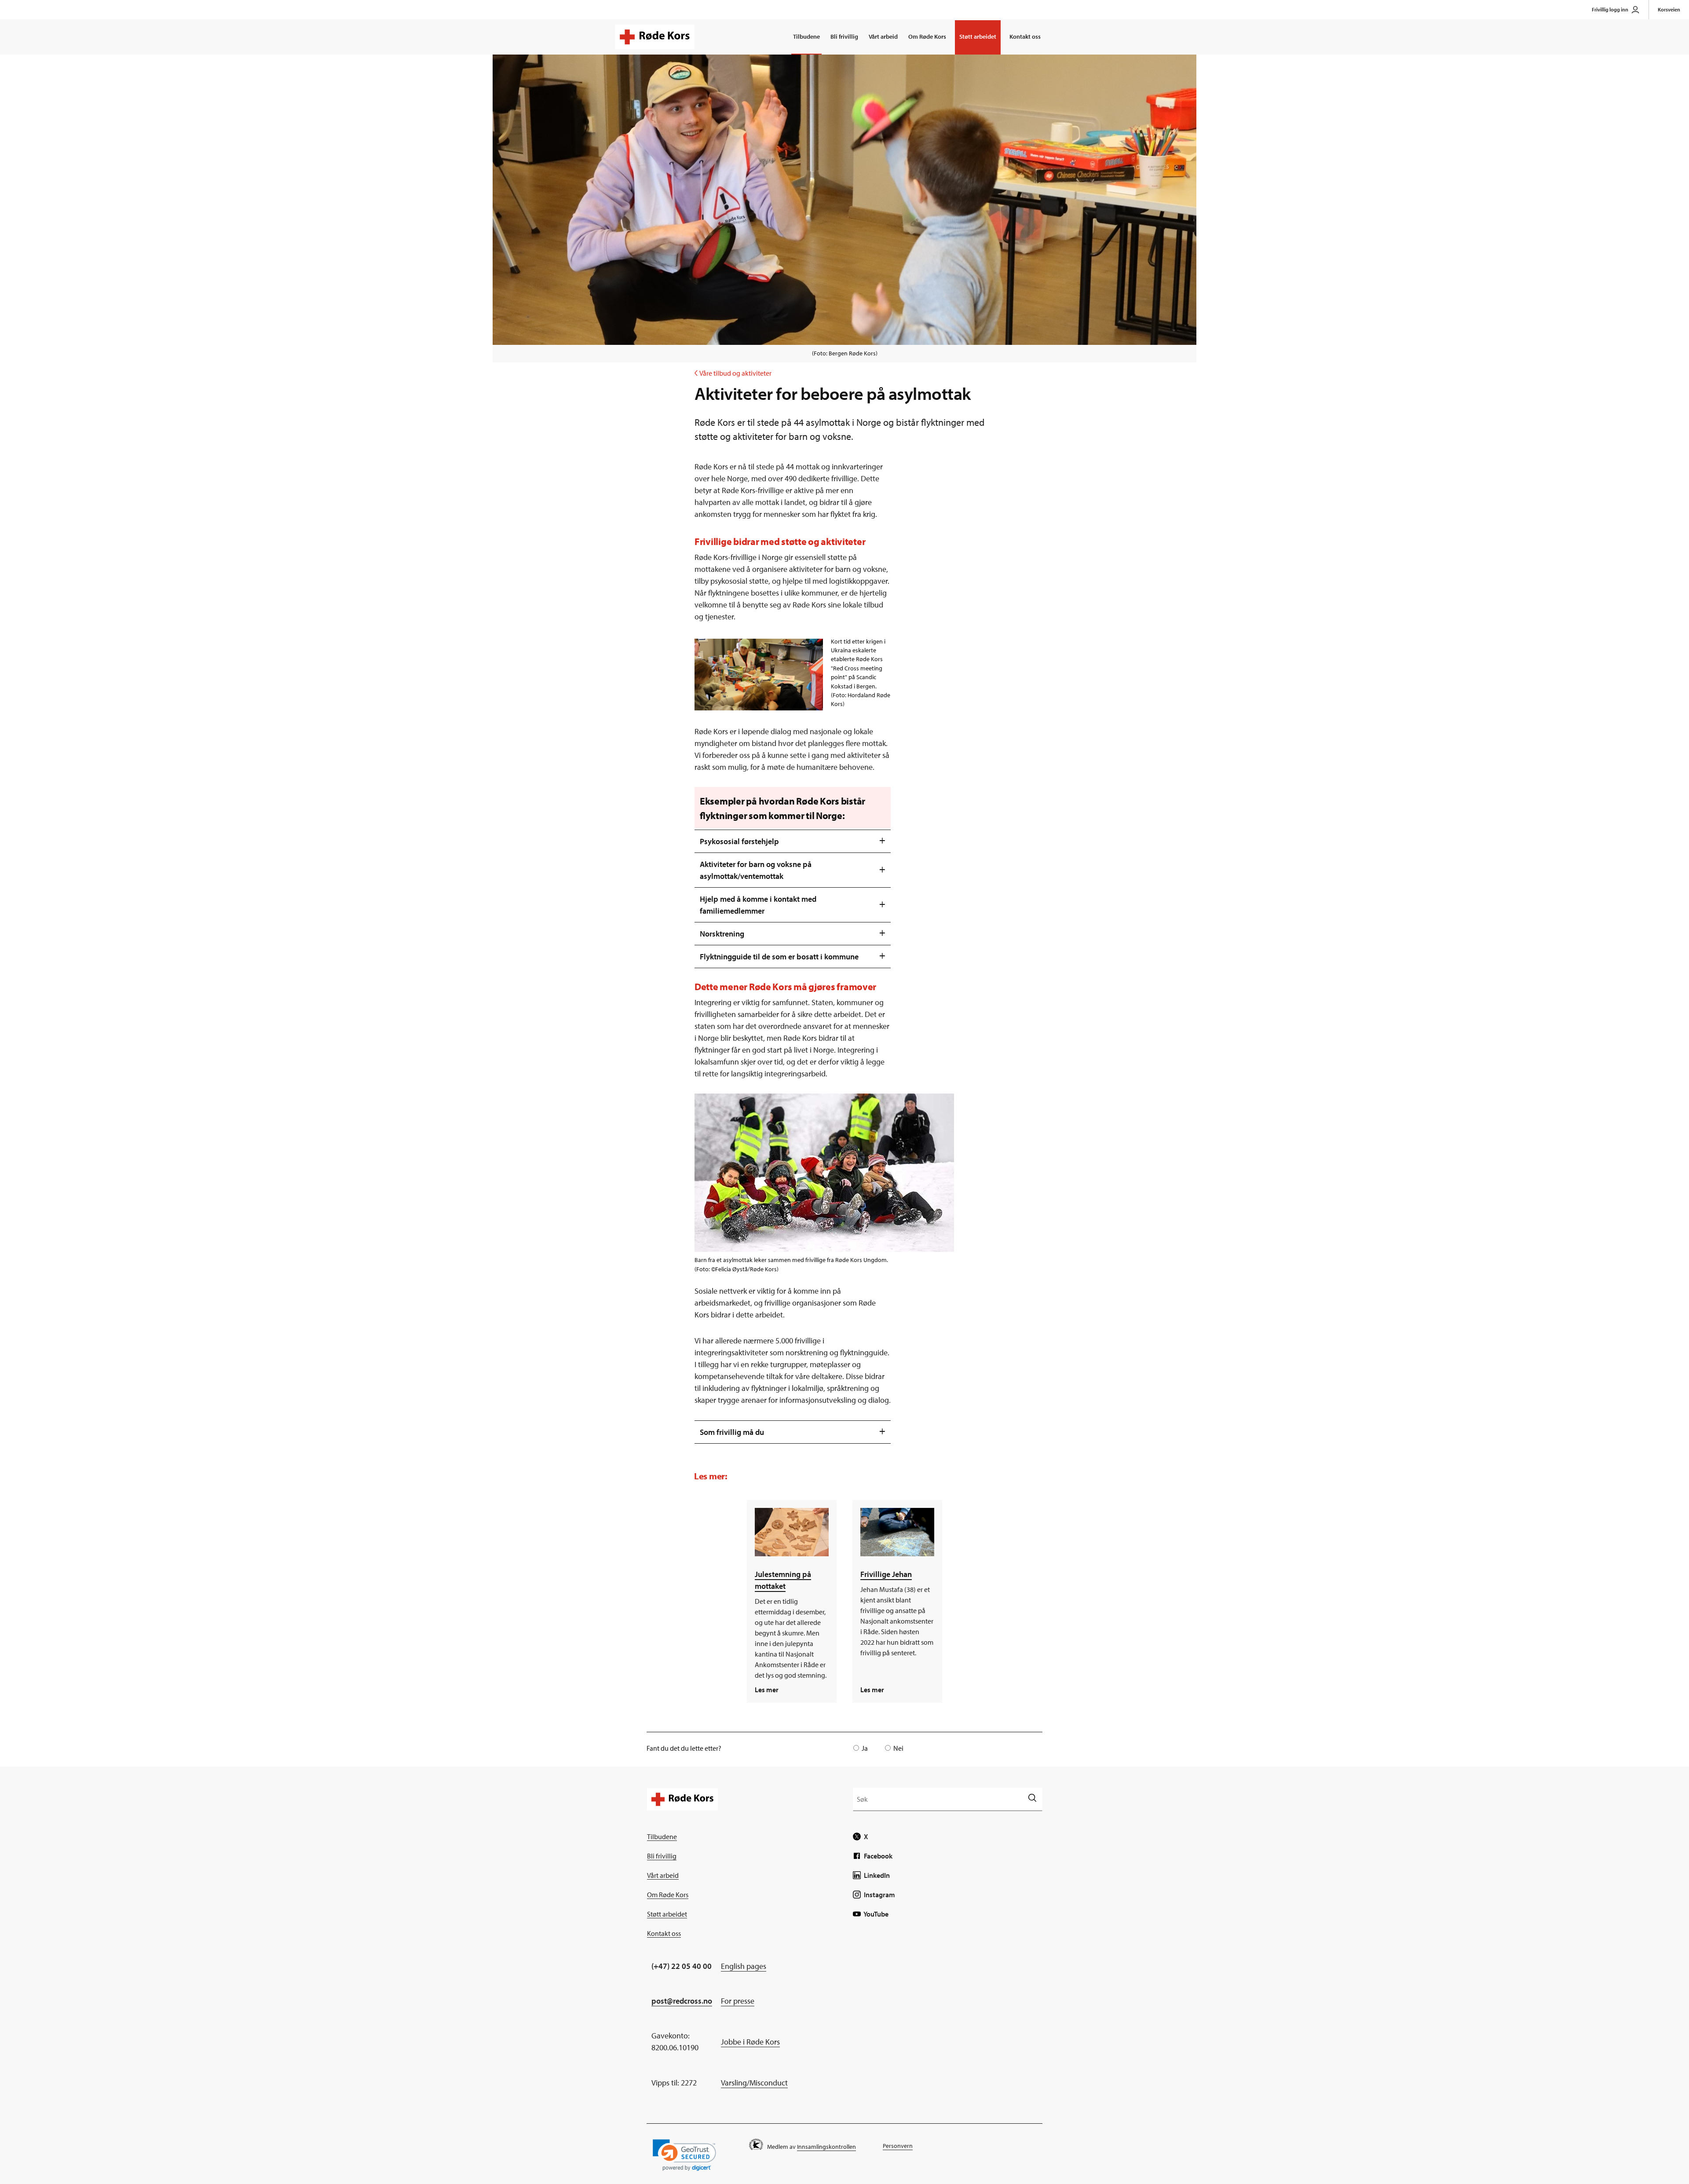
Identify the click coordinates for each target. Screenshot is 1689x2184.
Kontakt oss (1025, 37)
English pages (744, 1966)
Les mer (767, 1690)
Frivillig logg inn (1610, 9)
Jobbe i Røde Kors (750, 2042)
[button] (684, 2155)
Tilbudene (806, 37)
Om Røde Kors (927, 37)
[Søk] (1032, 1799)
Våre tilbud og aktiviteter (733, 373)
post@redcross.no (682, 2001)
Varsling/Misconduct (754, 2083)
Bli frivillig (844, 37)
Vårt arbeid (883, 37)
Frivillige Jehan (886, 1574)
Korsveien (1669, 9)
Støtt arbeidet (978, 37)
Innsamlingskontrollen (826, 2147)
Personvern (898, 2146)
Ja (865, 1748)
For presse (738, 2001)
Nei (898, 1748)
